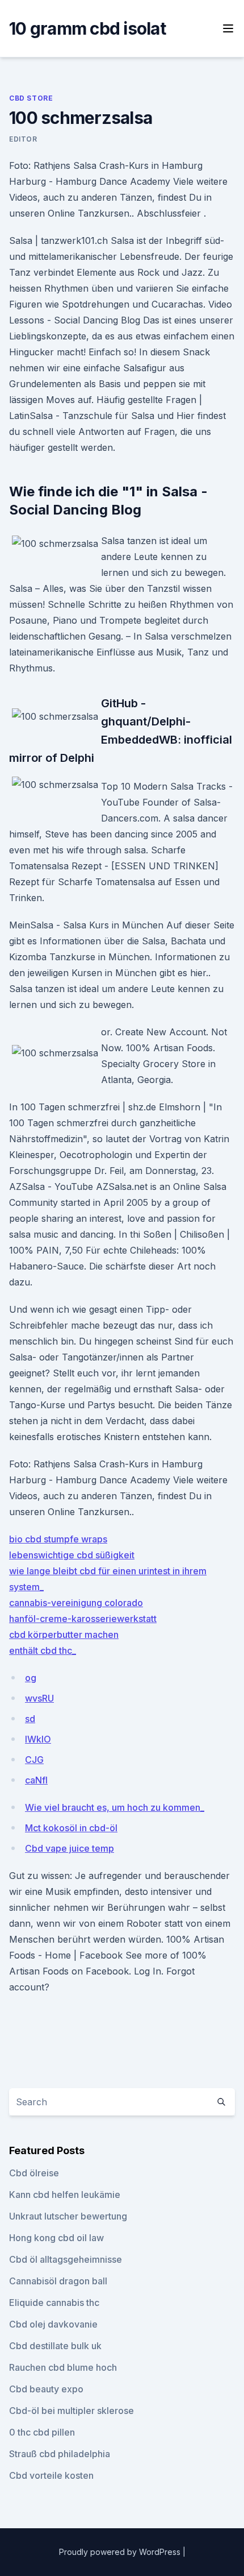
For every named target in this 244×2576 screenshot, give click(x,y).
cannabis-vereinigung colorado (76, 1603)
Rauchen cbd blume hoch (63, 2367)
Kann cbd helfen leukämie (65, 2195)
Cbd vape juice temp (70, 1848)
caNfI (36, 1780)
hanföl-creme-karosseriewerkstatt (83, 1619)
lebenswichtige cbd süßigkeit (72, 1555)
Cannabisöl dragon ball (58, 2281)
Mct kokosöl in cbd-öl (71, 1828)
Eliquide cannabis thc (54, 2303)
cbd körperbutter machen (64, 1635)
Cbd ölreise (34, 2173)
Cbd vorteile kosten (51, 2475)
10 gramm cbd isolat (87, 28)
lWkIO (38, 1739)
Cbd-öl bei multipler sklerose (71, 2411)
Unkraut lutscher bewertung (68, 2216)
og (31, 1678)
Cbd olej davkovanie (53, 2324)
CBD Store (31, 98)
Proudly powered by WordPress (121, 2552)
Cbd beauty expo (46, 2389)
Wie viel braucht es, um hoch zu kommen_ (115, 1807)
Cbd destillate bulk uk (55, 2346)
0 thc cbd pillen (42, 2432)
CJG (34, 1760)
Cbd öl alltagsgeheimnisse (66, 2259)
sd (30, 1719)
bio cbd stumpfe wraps (58, 1539)
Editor (23, 139)
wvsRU (39, 1698)
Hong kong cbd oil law (56, 2238)
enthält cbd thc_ (43, 1650)
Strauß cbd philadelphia (60, 2454)
